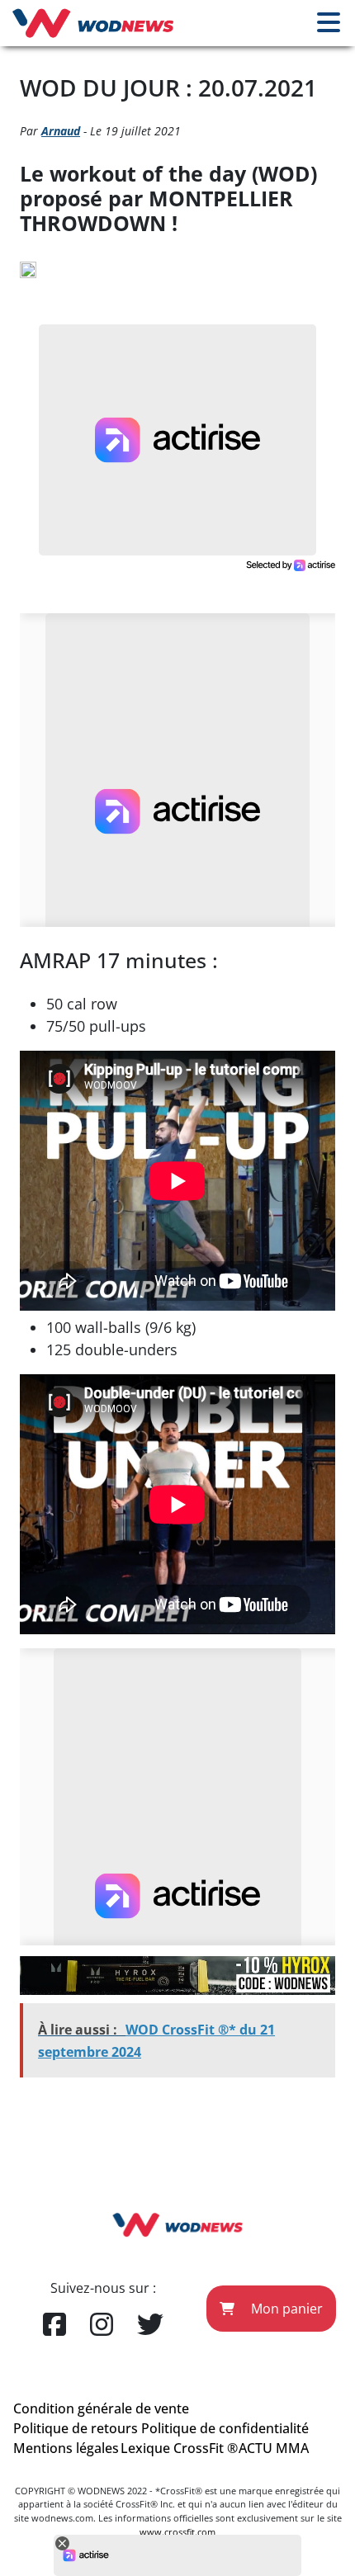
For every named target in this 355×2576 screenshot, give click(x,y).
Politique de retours (76, 2428)
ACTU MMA (274, 2448)
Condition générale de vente (101, 2408)
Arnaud (61, 131)
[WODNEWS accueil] (93, 23)
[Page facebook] (54, 2325)
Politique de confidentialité (225, 2428)
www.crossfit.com (177, 2532)
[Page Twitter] (150, 2325)
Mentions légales (66, 2448)
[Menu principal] (329, 23)
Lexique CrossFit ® (179, 2448)
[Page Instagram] (102, 2325)
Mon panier (285, 2309)
